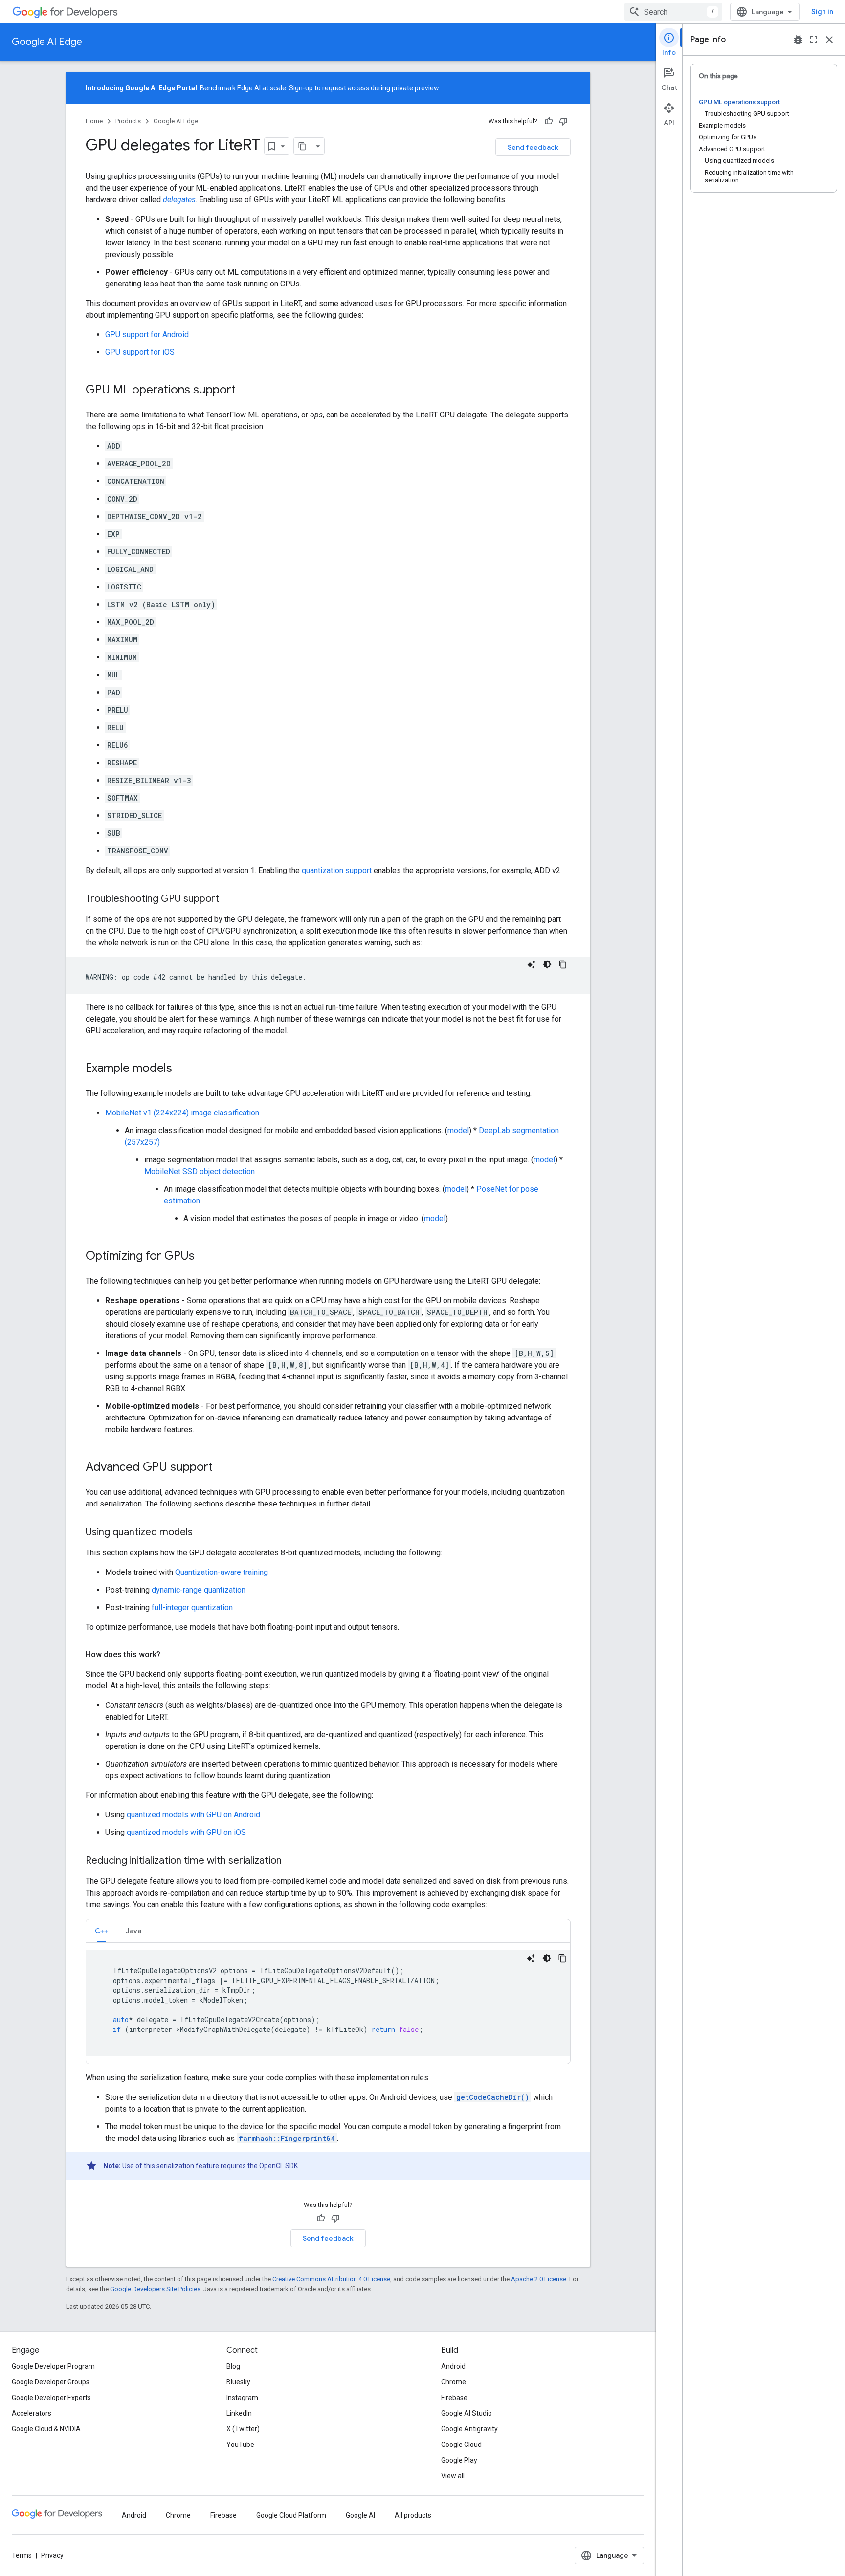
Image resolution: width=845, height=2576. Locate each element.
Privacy (52, 2555)
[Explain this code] (532, 964)
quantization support (337, 870)
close (829, 40)
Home (94, 121)
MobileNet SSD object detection (200, 1171)
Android (453, 2366)
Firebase (454, 2398)
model (458, 1130)
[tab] (101, 1931)
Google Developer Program (53, 2366)
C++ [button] (101, 1931)
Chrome (454, 2382)
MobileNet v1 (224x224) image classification (182, 1113)
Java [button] (133, 1931)
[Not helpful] (563, 121)
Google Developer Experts (51, 2398)
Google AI (360, 2515)
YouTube (240, 2445)
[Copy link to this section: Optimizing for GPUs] (204, 1257)
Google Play (459, 2460)
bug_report (798, 40)
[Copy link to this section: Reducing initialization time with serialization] (291, 1861)
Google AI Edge (47, 42)
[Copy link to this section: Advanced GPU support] (222, 1468)
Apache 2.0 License (539, 2279)
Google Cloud (461, 2445)
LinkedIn (239, 2413)
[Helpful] (549, 121)
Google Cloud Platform (291, 2515)
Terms (22, 2555)
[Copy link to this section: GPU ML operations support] (245, 391)
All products (413, 2515)
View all (453, 2476)
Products (128, 121)
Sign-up (301, 88)
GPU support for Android (147, 335)
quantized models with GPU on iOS (186, 1832)
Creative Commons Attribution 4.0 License (331, 2279)
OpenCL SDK (278, 2166)
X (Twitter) (243, 2429)
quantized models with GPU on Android (193, 1815)
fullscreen (814, 40)
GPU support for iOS (140, 352)
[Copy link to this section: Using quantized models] (202, 1533)
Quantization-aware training (222, 1572)
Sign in (822, 12)
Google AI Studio (467, 2413)
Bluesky (238, 2382)
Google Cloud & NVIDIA (46, 2429)
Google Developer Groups (51, 2382)
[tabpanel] (328, 2003)
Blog (233, 2366)
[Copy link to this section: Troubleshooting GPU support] (229, 899)
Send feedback (533, 147)
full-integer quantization (192, 1607)
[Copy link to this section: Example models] (182, 1069)
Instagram (242, 2398)
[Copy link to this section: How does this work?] (170, 1655)
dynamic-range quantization (199, 1590)
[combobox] (673, 12)
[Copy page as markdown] (303, 146)
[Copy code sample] (563, 964)
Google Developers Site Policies (155, 2289)
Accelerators (32, 2413)
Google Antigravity (469, 2429)
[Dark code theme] (547, 964)
